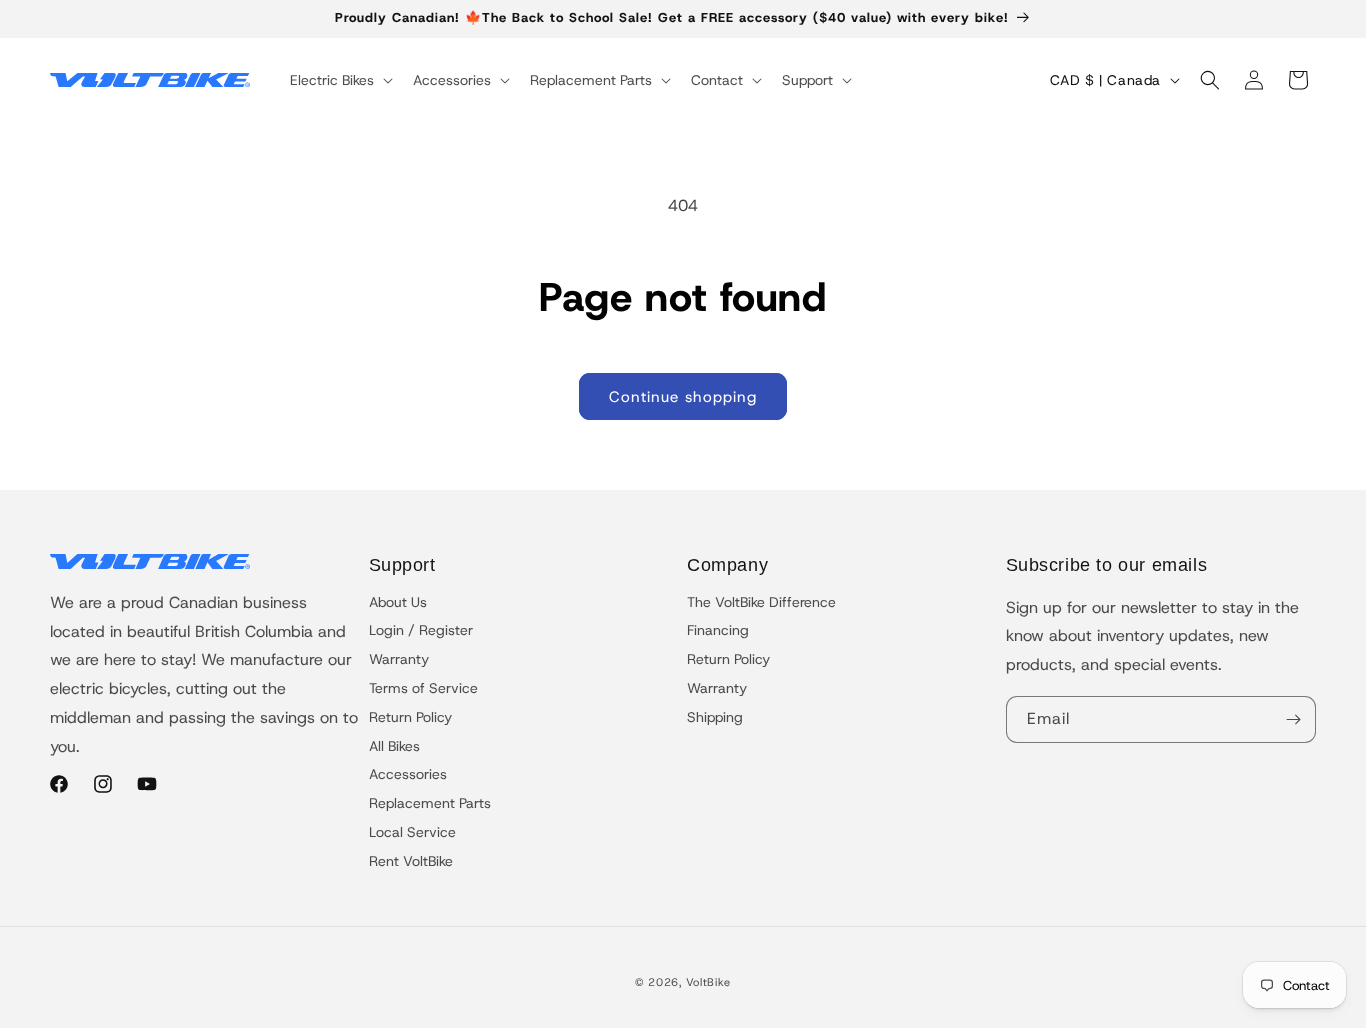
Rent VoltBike (411, 861)
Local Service (412, 832)
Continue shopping (683, 397)
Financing (718, 630)
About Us (398, 602)
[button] (339, 80)
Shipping (715, 717)
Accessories (408, 774)
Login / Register (421, 630)
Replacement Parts (430, 803)
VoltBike (709, 982)
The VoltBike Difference (761, 602)
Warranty (399, 659)
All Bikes (394, 746)
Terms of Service (423, 688)
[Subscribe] (1293, 719)
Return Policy (410, 717)
